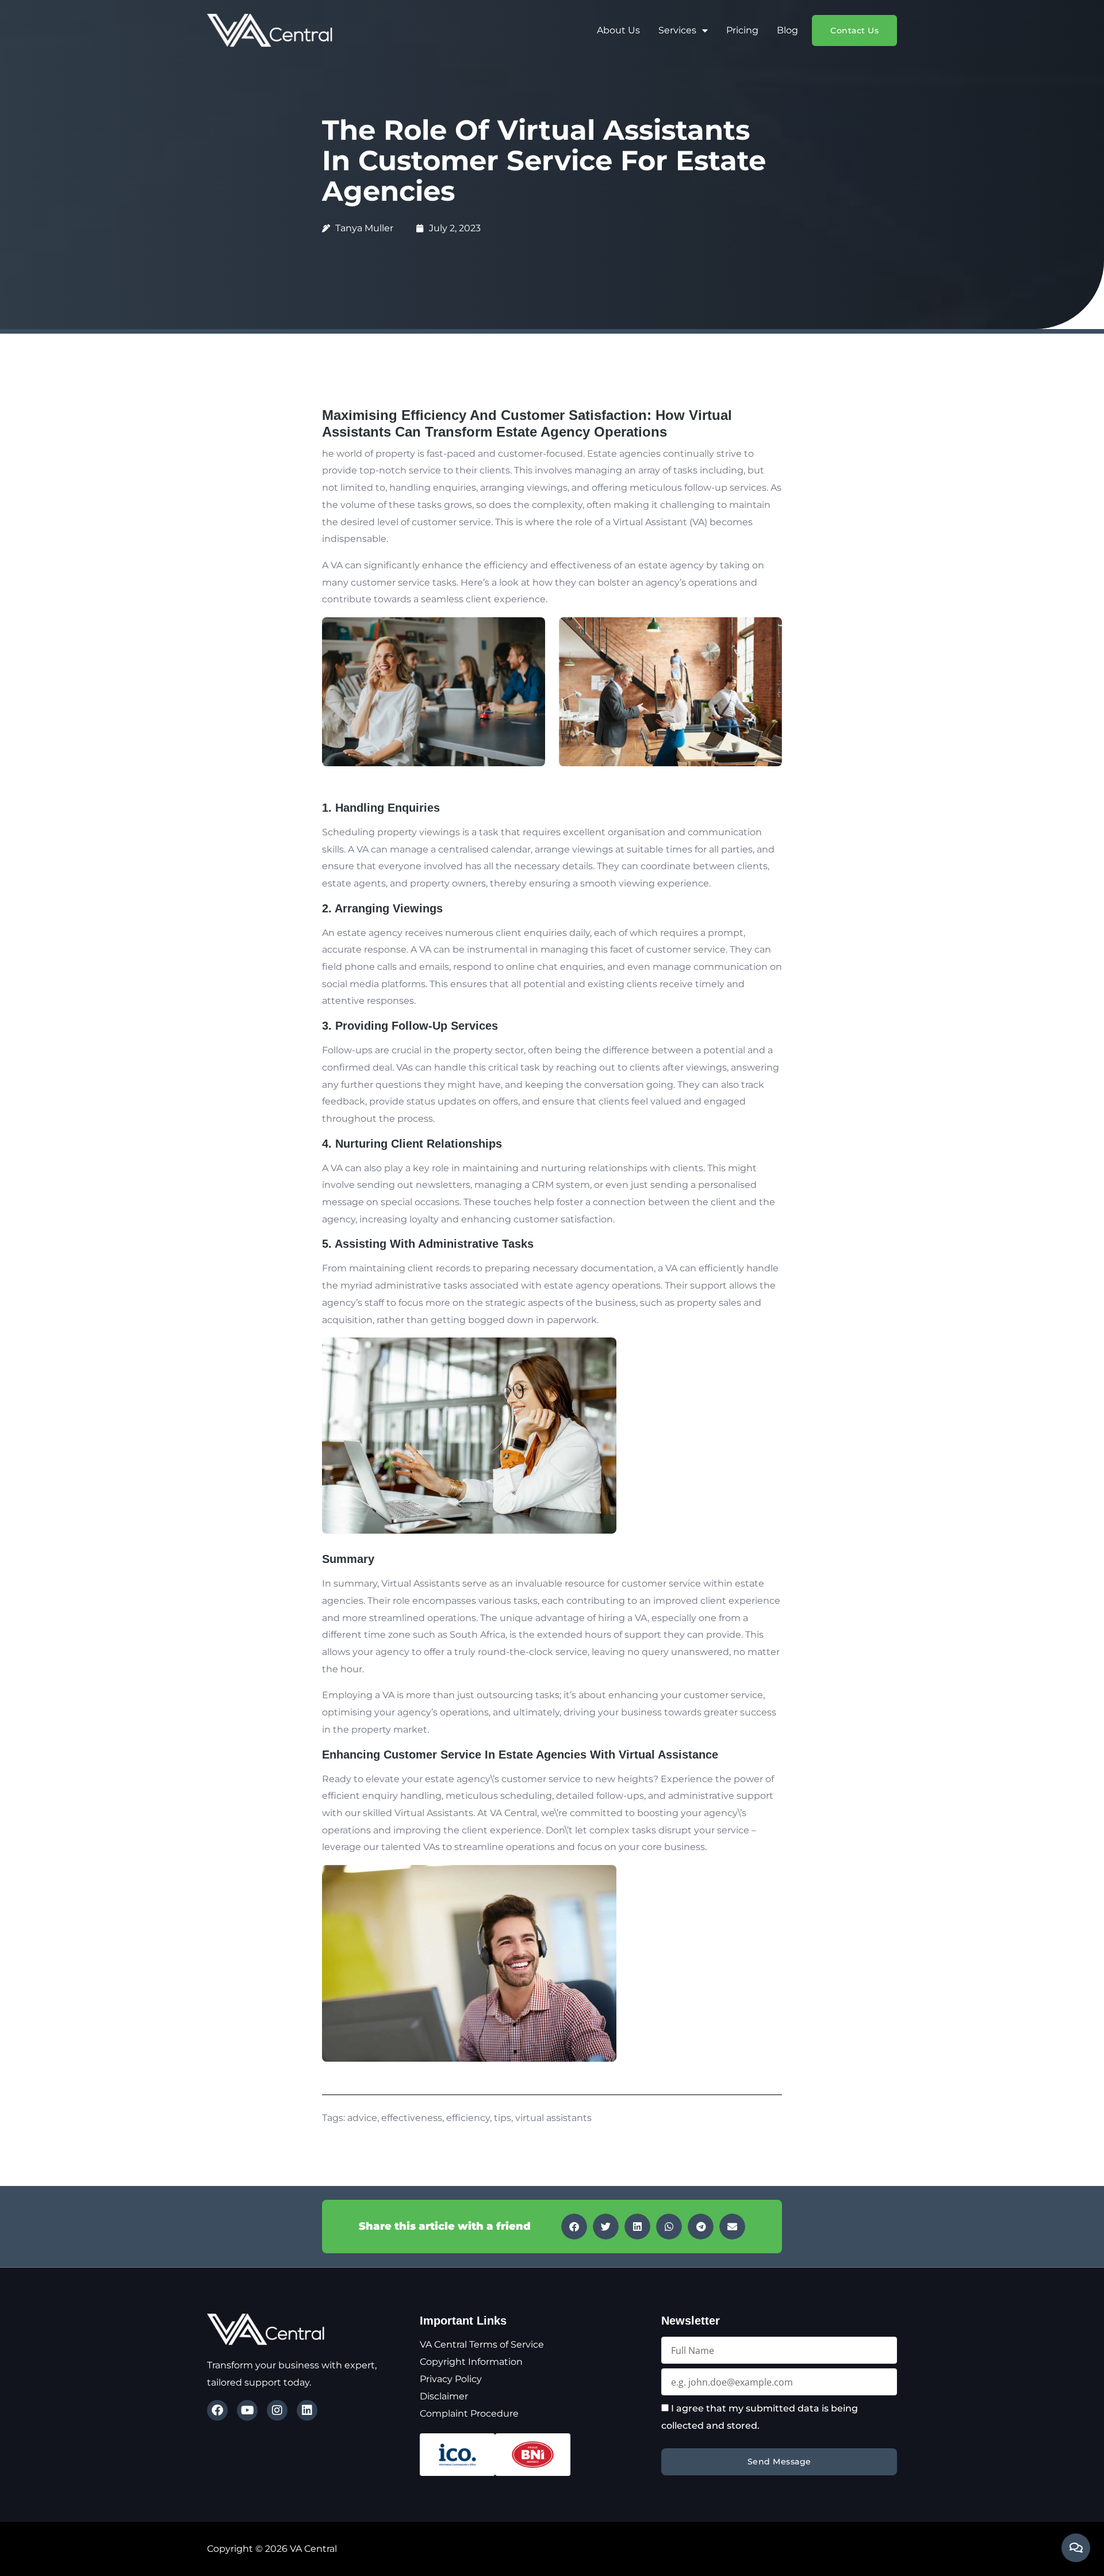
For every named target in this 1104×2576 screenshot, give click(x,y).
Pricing (742, 30)
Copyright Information (471, 2362)
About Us (618, 30)
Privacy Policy (451, 2379)
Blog (787, 30)
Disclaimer (444, 2396)
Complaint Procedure (469, 2413)
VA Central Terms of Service (482, 2344)
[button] (574, 2227)
